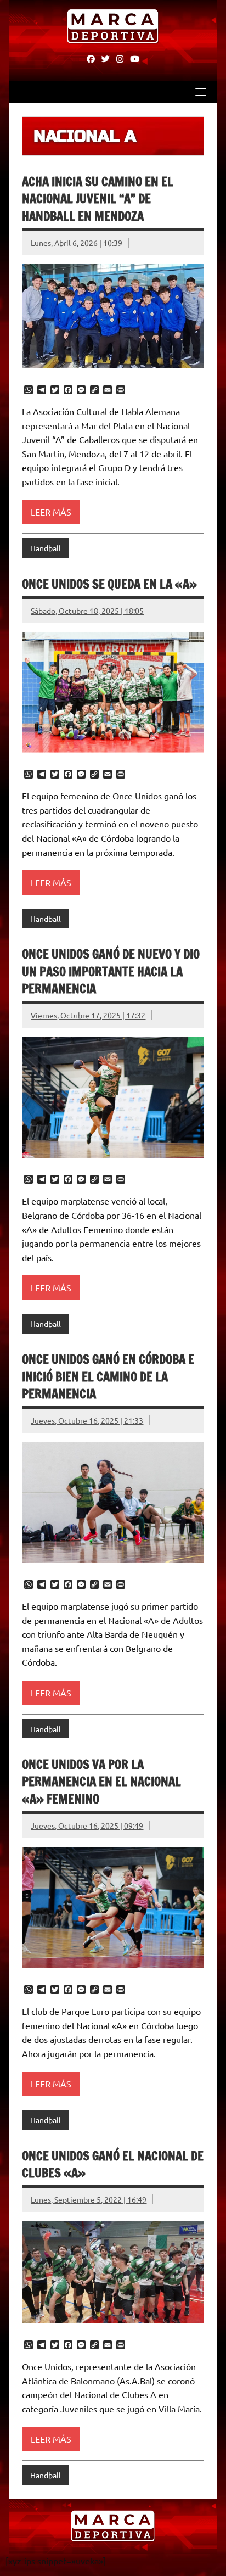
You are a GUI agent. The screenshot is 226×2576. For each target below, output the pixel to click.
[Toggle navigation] (201, 92)
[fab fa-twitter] (106, 58)
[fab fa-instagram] (120, 58)
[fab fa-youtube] (135, 58)
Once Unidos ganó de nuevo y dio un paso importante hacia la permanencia (111, 971)
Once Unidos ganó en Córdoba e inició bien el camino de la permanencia (108, 1376)
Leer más (51, 512)
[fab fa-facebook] (91, 58)
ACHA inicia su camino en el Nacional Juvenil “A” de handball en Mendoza (98, 199)
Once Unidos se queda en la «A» (109, 584)
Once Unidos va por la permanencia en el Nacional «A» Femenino (101, 1782)
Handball (46, 548)
